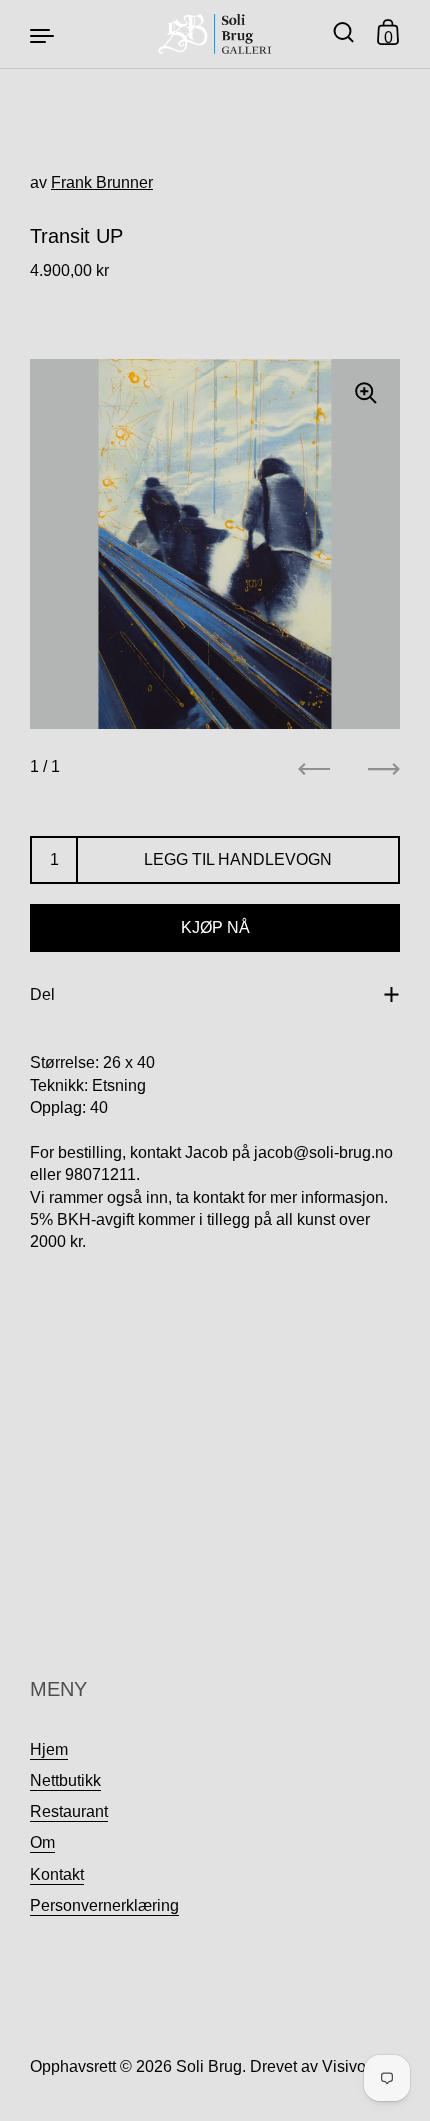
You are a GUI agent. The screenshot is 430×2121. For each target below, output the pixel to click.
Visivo (344, 2066)
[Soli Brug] (215, 34)
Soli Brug (209, 2066)
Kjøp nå (215, 927)
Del (42, 994)
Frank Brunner (102, 182)
